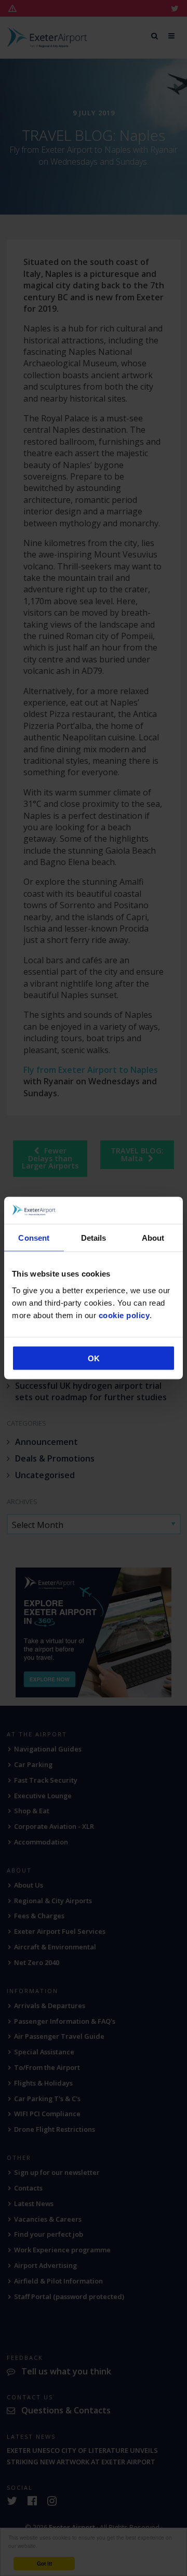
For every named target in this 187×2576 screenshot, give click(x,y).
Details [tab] (94, 1238)
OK (94, 1358)
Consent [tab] (34, 1238)
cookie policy (124, 1315)
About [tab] (153, 1238)
